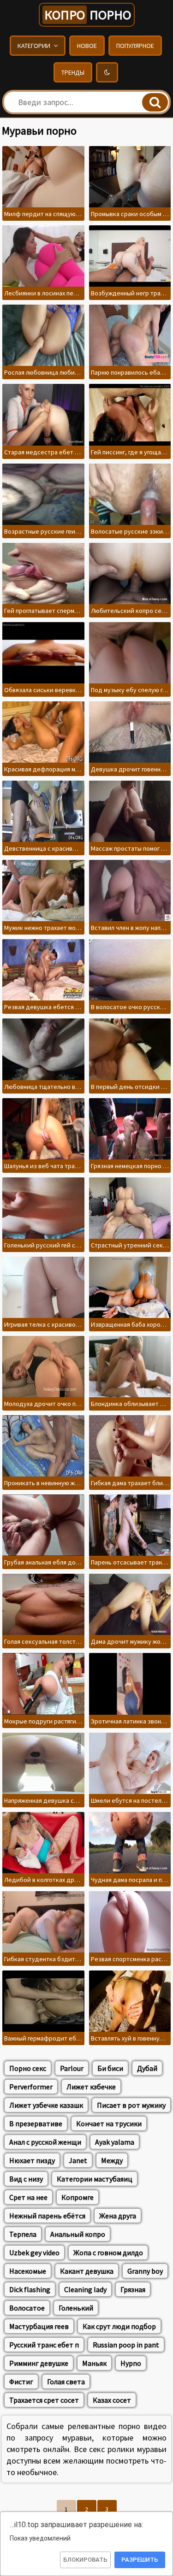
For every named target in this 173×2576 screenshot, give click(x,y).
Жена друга (118, 2216)
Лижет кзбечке (91, 2087)
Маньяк (94, 2363)
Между (112, 2160)
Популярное (135, 46)
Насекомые (28, 2271)
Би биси (110, 2068)
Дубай (147, 2068)
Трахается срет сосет (44, 2400)
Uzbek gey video (34, 2253)
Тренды (73, 72)
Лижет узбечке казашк (46, 2105)
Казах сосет (112, 2400)
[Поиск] (155, 102)
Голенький (76, 2308)
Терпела (23, 2234)
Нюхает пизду (32, 2160)
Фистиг (21, 2382)
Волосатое (27, 2308)
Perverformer (31, 2087)
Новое (87, 46)
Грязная (133, 2289)
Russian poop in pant (126, 2345)
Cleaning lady (85, 2289)
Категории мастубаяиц (95, 2179)
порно (88, 15)
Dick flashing (30, 2289)
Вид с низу (26, 2179)
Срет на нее (28, 2197)
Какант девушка (87, 2271)
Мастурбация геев (39, 2326)
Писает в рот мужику (131, 2105)
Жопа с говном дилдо (108, 2253)
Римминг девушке (39, 2363)
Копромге (78, 2197)
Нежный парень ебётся (47, 2216)
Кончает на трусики (109, 2123)
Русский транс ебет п (44, 2345)
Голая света (66, 2382)
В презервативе (36, 2123)
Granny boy (145, 2271)
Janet (78, 2160)
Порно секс (28, 2068)
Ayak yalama (115, 2142)
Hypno (131, 2363)
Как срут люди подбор (119, 2326)
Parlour (72, 2068)
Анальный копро (78, 2234)
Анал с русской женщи (45, 2142)
